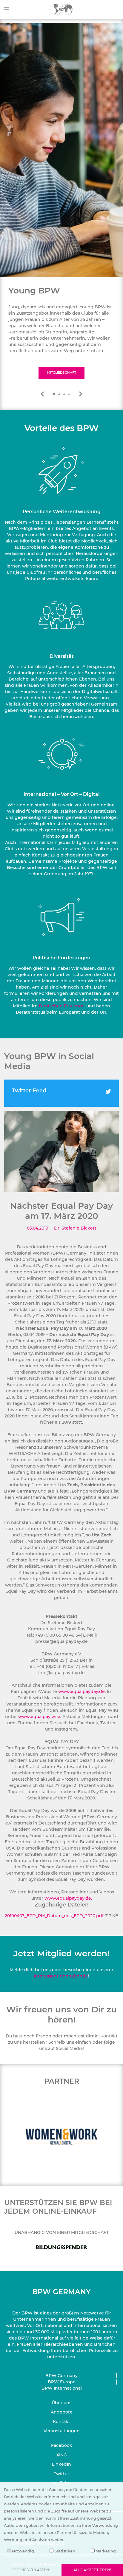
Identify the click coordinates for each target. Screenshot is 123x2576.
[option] (61, 332)
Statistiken (64, 2551)
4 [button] (69, 394)
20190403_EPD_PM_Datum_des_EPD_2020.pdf (55, 1916)
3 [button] (64, 394)
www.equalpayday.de (82, 1691)
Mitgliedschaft (62, 373)
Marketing (105, 2551)
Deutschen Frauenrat (62, 1006)
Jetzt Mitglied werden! (61, 1953)
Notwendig (23, 2551)
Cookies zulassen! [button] (31, 2570)
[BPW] (62, 9)
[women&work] (45, 2137)
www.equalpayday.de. (68, 1898)
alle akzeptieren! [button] (92, 2570)
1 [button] (54, 394)
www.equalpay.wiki (39, 1717)
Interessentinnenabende (61, 1976)
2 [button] (59, 394)
